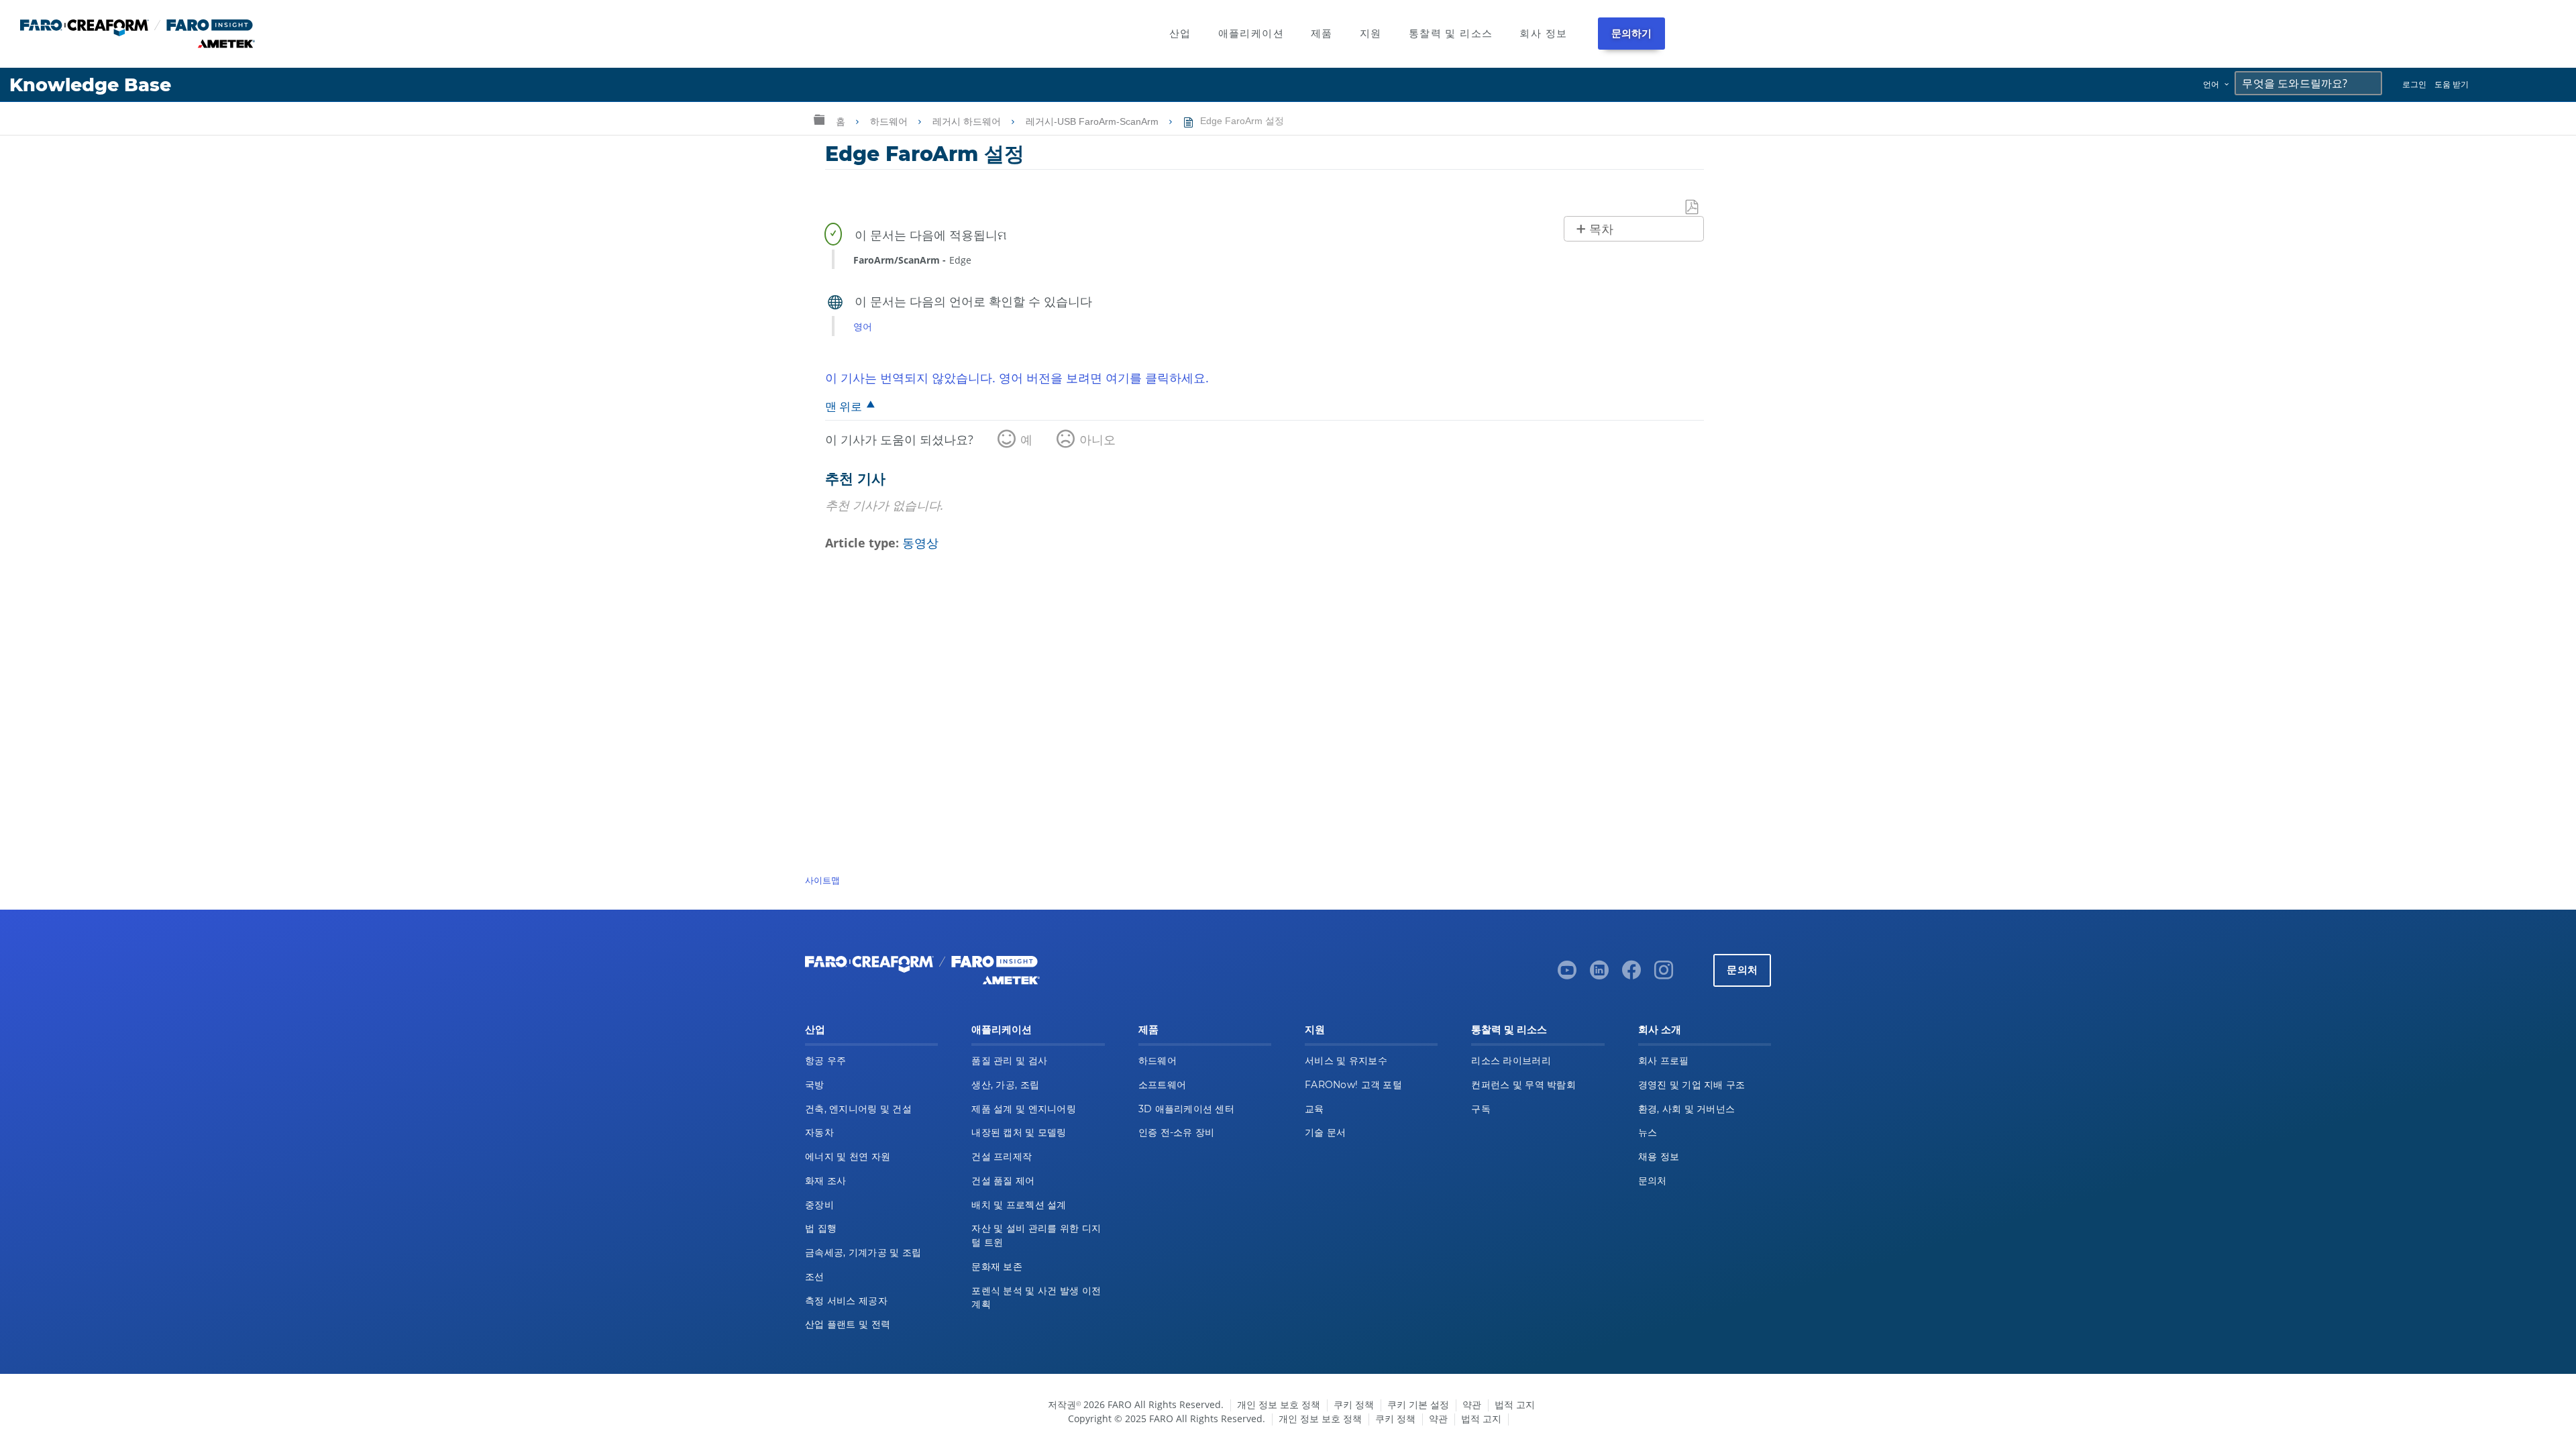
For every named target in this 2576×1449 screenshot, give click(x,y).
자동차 (819, 1132)
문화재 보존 (997, 1267)
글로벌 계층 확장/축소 (819, 119)
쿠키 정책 (1354, 1404)
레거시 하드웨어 (968, 121)
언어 (2211, 84)
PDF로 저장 (1693, 208)
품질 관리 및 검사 (1009, 1061)
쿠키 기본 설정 (1418, 1404)
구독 (1481, 1109)
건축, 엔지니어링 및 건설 (858, 1109)
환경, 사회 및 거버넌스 (1687, 1109)
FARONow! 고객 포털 (1353, 1085)
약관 (1472, 1404)
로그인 (2414, 84)
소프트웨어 (1162, 1085)
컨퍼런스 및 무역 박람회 (1523, 1085)
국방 (815, 1085)
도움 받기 (2452, 84)
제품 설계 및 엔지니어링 (1024, 1109)
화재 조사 (825, 1181)
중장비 (819, 1205)
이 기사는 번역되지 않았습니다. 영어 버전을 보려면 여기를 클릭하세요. (1017, 378)
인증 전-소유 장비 (1177, 1132)
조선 (815, 1277)
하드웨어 (890, 121)
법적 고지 (1515, 1404)
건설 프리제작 (1002, 1157)
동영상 (920, 543)
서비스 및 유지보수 (1346, 1061)
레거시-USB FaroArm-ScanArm (1093, 121)
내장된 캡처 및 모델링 (1019, 1132)
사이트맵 (822, 880)
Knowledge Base (90, 85)
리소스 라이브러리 (1511, 1061)
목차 (1601, 229)
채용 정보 (1659, 1157)
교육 (1314, 1109)
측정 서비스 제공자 (846, 1301)
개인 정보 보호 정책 (1279, 1404)
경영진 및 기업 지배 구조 (1692, 1085)
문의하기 (1632, 33)
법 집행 (821, 1228)
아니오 (1097, 439)
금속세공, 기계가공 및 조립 (863, 1252)
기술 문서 (1325, 1132)
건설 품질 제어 (1003, 1181)
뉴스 (1648, 1132)
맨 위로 (844, 406)
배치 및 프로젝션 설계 (1019, 1205)
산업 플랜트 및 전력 (848, 1324)
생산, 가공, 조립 (1005, 1085)
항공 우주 (825, 1061)
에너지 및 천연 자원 (848, 1157)
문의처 (1742, 970)
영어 (863, 326)
